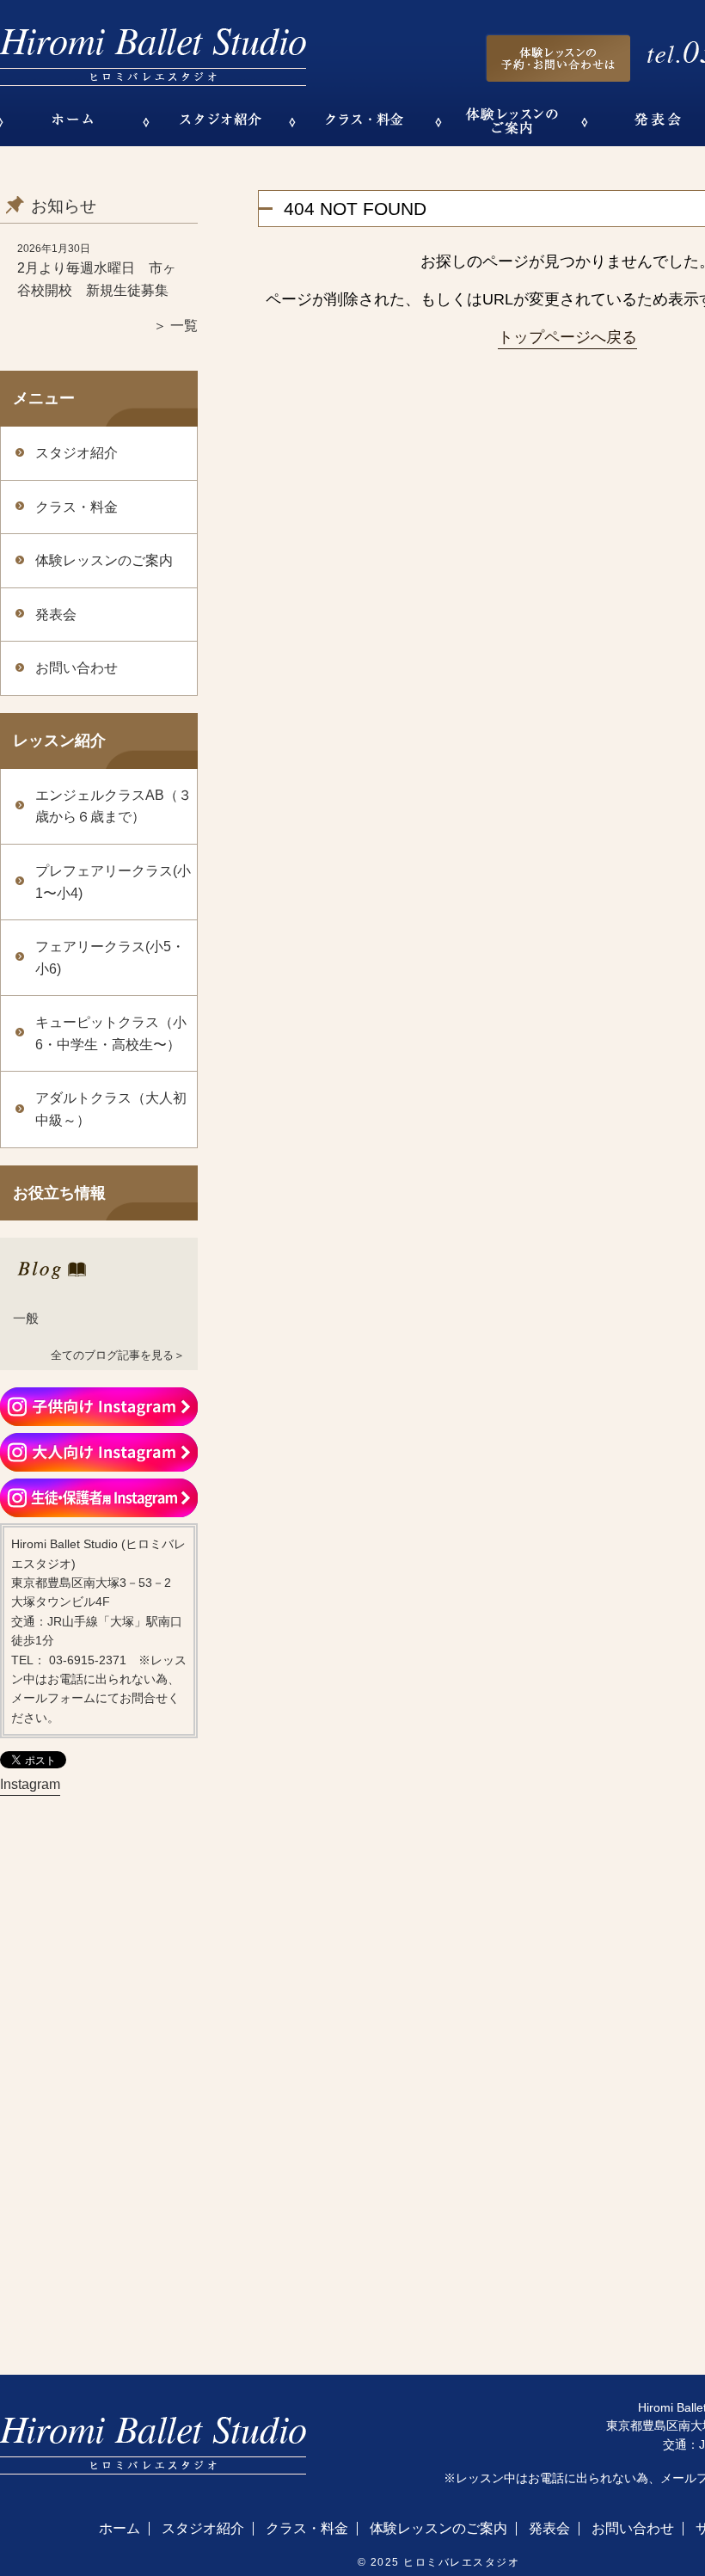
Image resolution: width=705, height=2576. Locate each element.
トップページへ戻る (567, 337)
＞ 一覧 (175, 326)
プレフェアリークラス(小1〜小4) (113, 882)
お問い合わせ (77, 668)
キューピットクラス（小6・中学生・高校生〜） (111, 1033)
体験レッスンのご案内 (104, 560)
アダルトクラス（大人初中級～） (111, 1109)
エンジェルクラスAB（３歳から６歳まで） (113, 806)
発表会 (56, 615)
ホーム (120, 2529)
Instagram (30, 1784)
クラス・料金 (77, 507)
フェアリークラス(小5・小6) (110, 958)
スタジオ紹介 (77, 453)
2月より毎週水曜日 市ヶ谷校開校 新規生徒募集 (97, 279)
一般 (26, 1318)
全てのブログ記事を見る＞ (118, 1355)
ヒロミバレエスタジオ (461, 2562)
